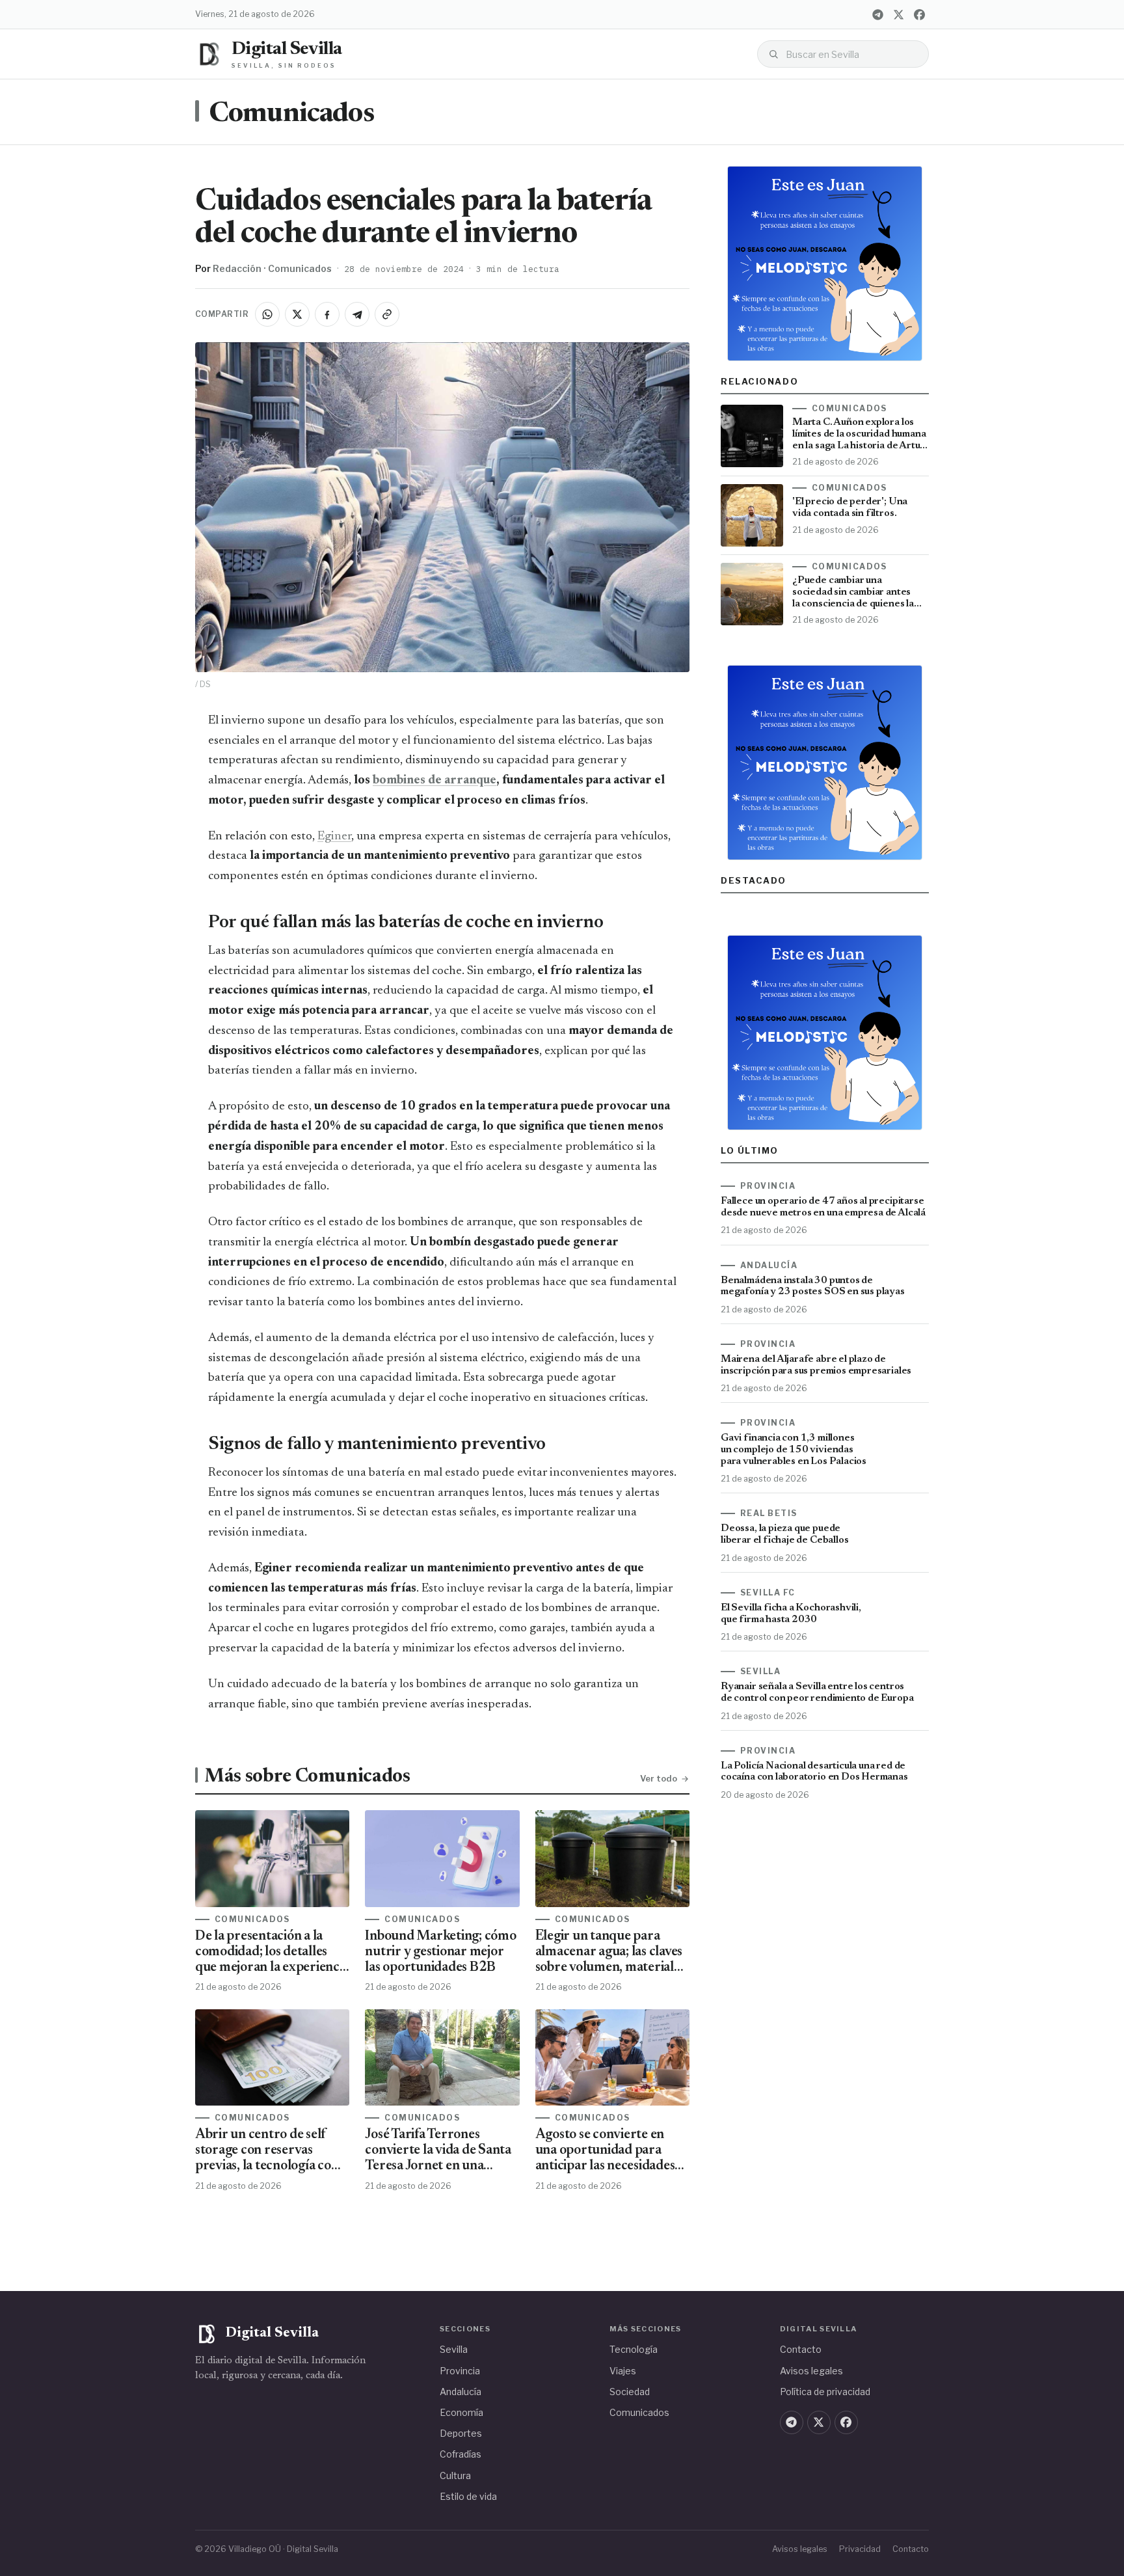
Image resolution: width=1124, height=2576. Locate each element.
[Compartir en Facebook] (327, 314)
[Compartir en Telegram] (357, 314)
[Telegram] (877, 14)
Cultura (455, 2475)
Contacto (801, 2349)
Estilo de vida (468, 2496)
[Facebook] (919, 14)
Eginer (334, 836)
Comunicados (291, 115)
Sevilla (454, 2349)
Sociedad (630, 2392)
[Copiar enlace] (387, 314)
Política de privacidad (825, 2392)
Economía (462, 2412)
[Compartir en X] (297, 314)
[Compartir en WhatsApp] (267, 314)
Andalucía (461, 2392)
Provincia (460, 2371)
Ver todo (659, 1778)
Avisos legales (811, 2371)
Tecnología (634, 2349)
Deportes (461, 2433)
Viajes (623, 2371)
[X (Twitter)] (898, 14)
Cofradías (461, 2454)
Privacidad (860, 2549)
